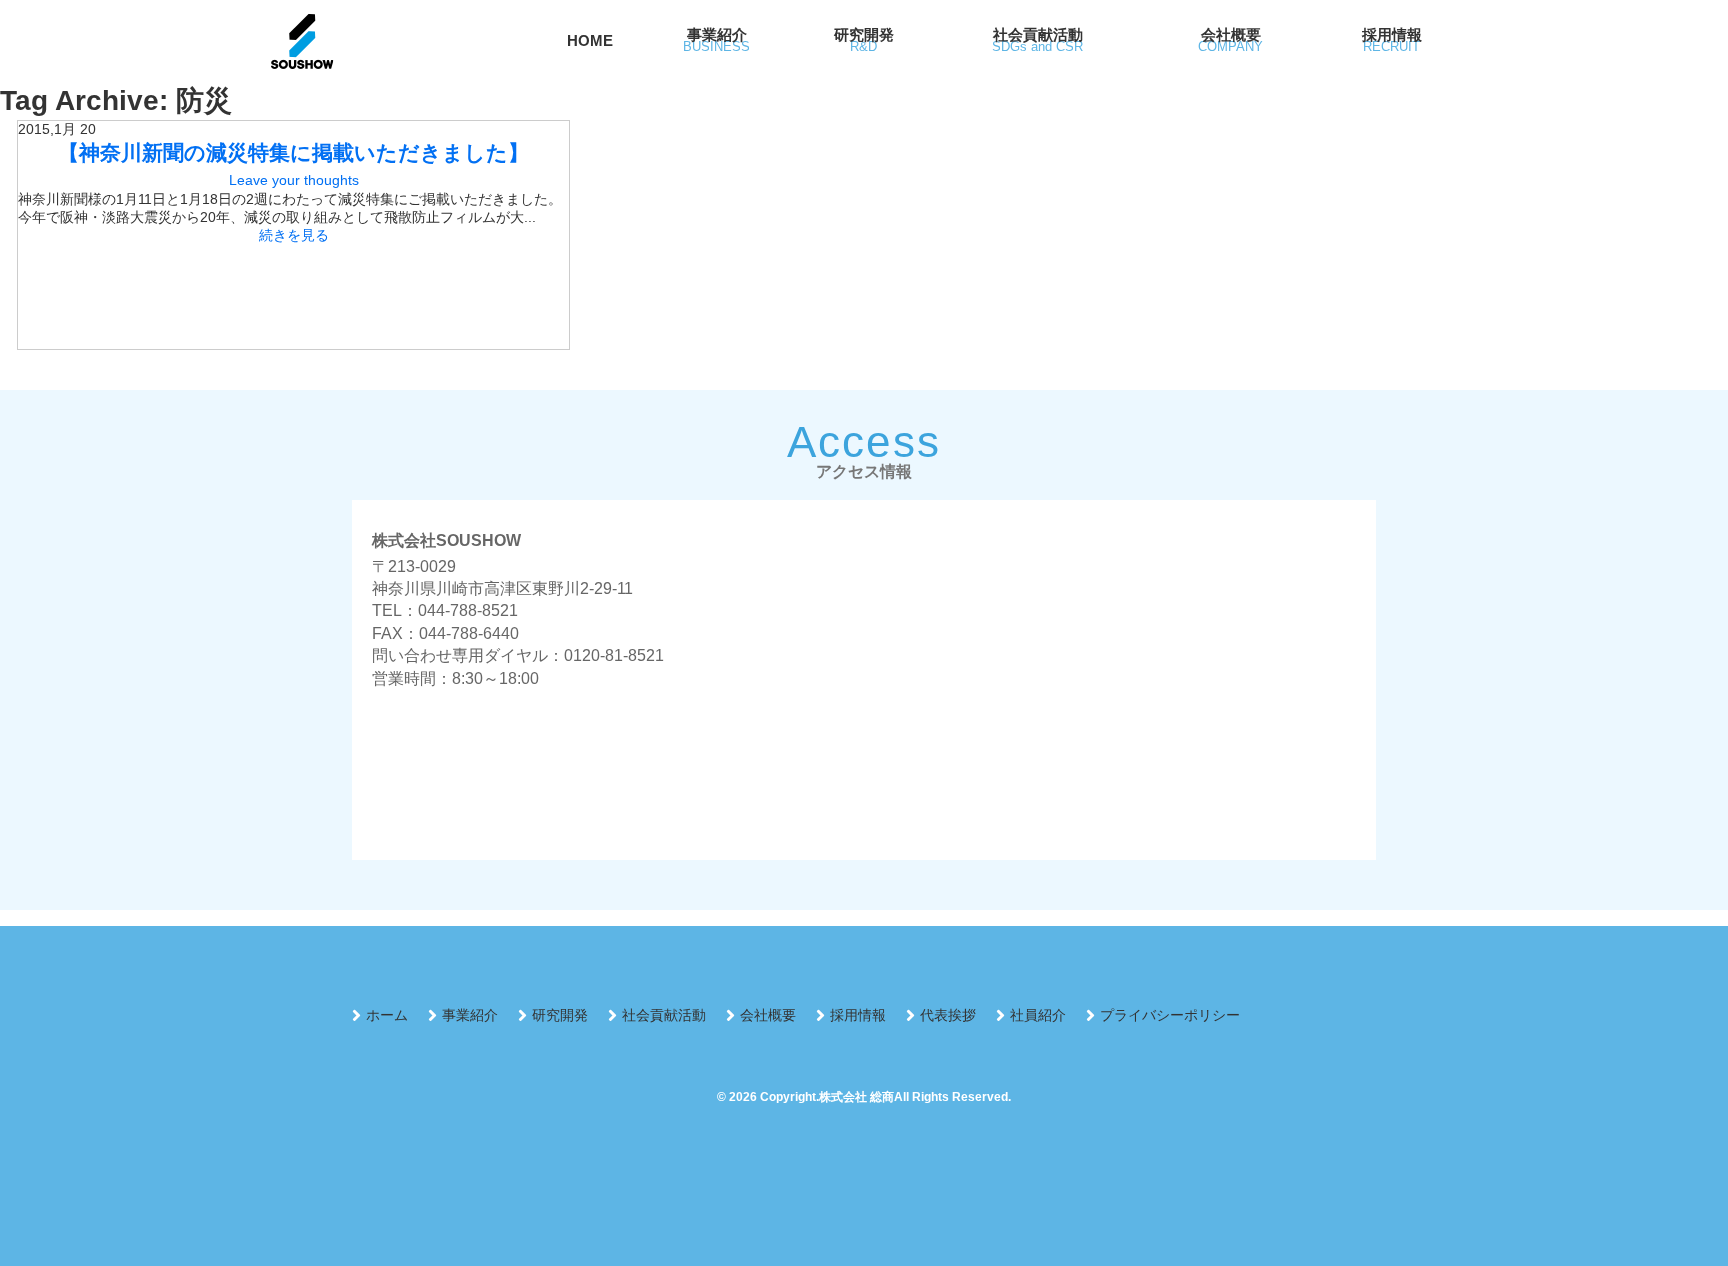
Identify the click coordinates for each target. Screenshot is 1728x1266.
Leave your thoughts (294, 180)
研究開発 (560, 1015)
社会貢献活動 (664, 1015)
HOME (590, 40)
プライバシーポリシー (1170, 1015)
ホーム (387, 1015)
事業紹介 (470, 1015)
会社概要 (768, 1015)
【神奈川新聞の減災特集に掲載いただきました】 (293, 152)
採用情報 (858, 1015)
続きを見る (294, 235)
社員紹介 (1038, 1015)
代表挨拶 (948, 1015)
